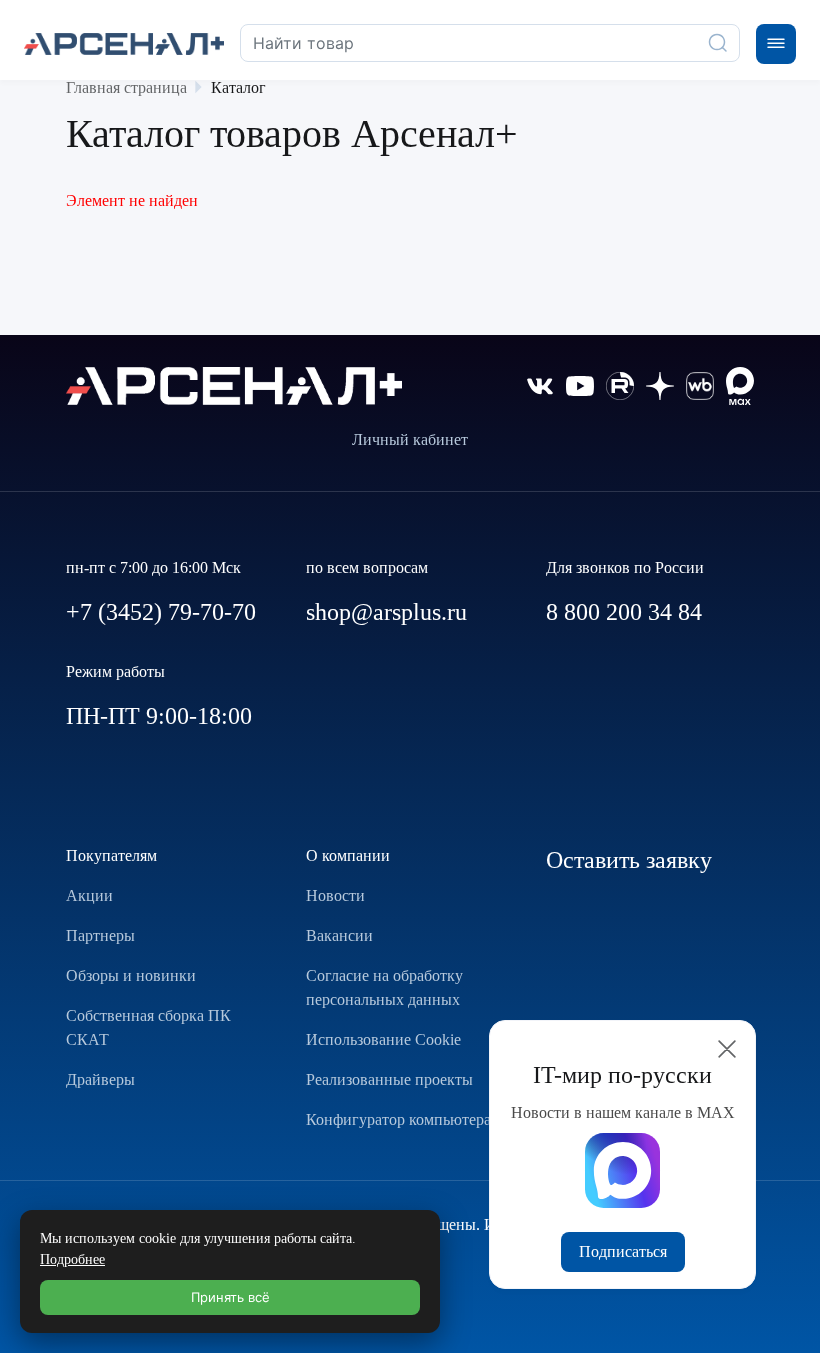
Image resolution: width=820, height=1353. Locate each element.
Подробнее (72, 1259)
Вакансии (339, 935)
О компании (348, 855)
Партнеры (100, 935)
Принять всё (230, 1297)
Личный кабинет (410, 439)
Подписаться (623, 1251)
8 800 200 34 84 (624, 612)
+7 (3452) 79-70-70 (161, 612)
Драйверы (100, 1079)
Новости (335, 895)
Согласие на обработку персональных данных (384, 987)
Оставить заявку (629, 860)
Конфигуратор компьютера (398, 1119)
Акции (89, 895)
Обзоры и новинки (131, 975)
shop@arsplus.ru (386, 612)
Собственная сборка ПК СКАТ (148, 1027)
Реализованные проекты (389, 1079)
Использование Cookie (383, 1039)
